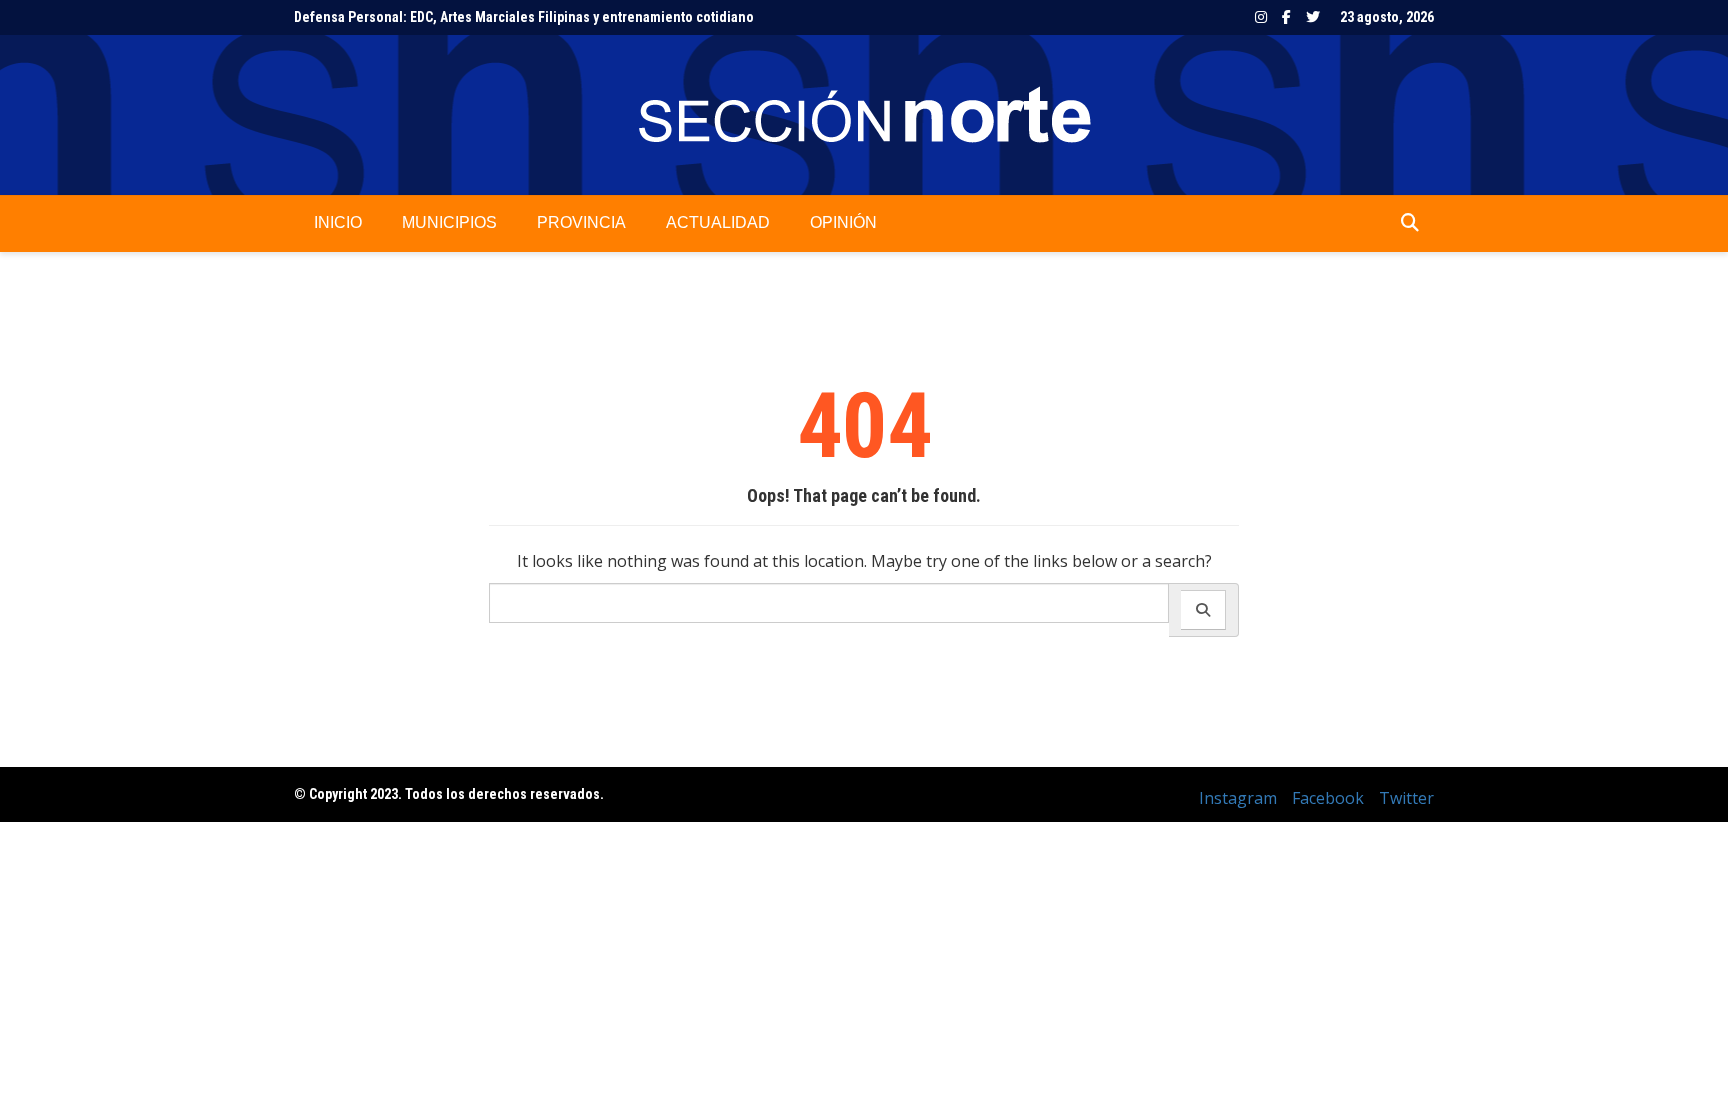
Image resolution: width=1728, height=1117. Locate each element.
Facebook (1286, 17)
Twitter (1313, 17)
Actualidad (718, 222)
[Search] (1203, 610)
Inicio (338, 222)
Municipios (449, 222)
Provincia (581, 222)
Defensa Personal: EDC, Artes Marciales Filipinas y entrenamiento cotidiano (524, 17)
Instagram (1261, 17)
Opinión (843, 222)
